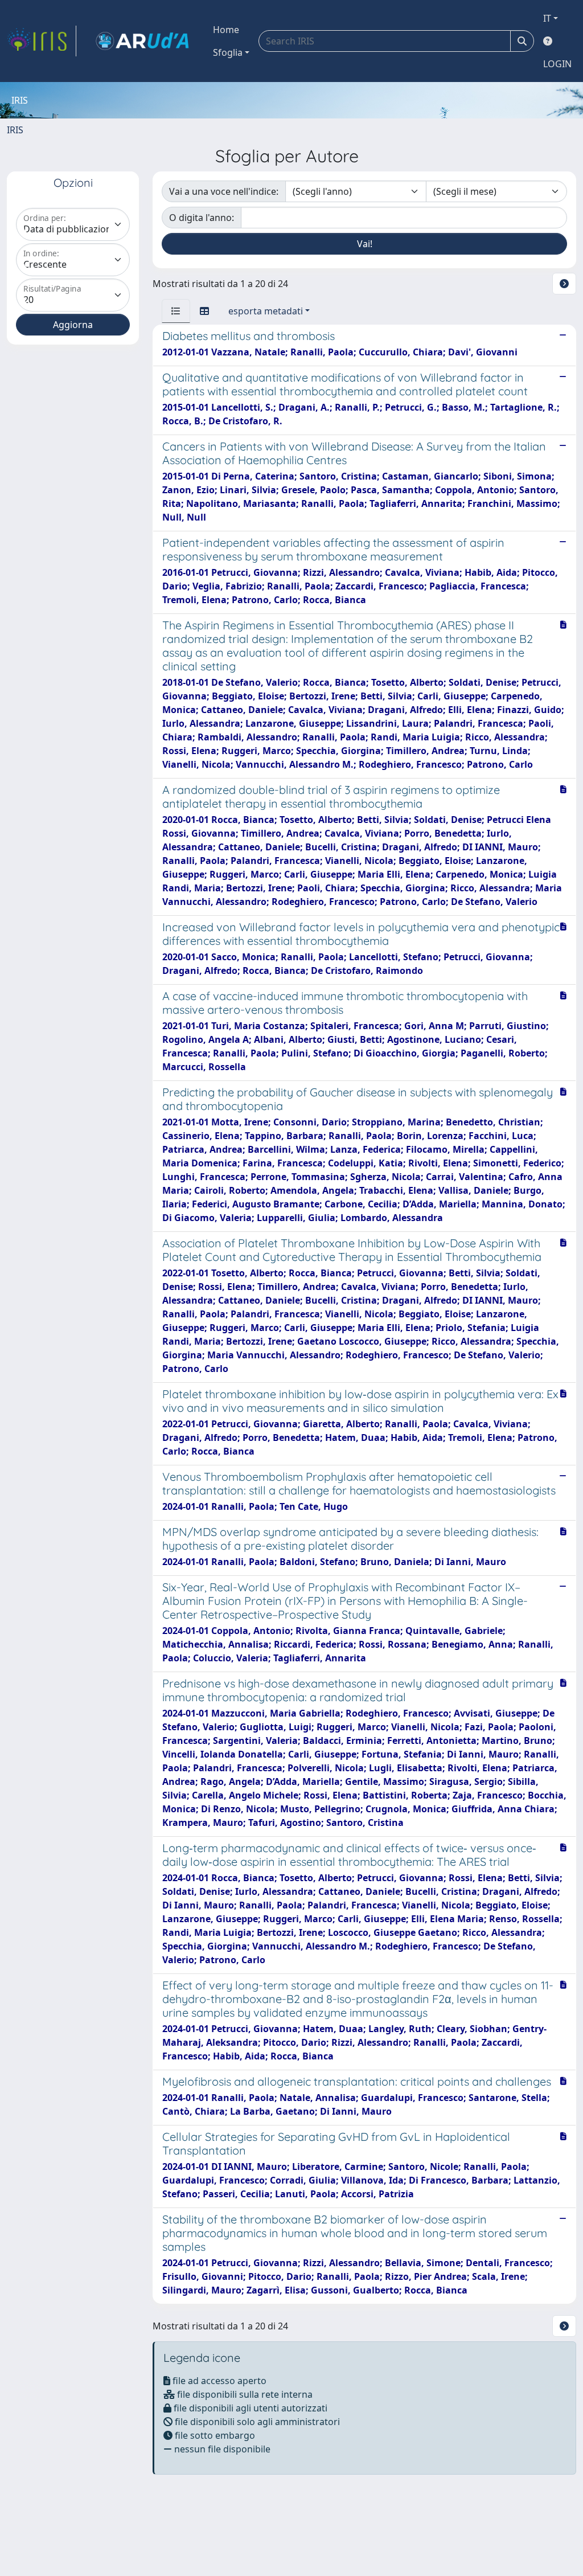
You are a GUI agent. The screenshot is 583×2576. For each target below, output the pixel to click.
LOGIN (557, 64)
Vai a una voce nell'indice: (224, 191)
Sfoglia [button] (228, 52)
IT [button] (547, 18)
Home (226, 30)
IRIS (15, 130)
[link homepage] (42, 41)
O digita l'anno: (202, 218)
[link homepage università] (142, 41)
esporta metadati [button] (266, 311)
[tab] (176, 311)
